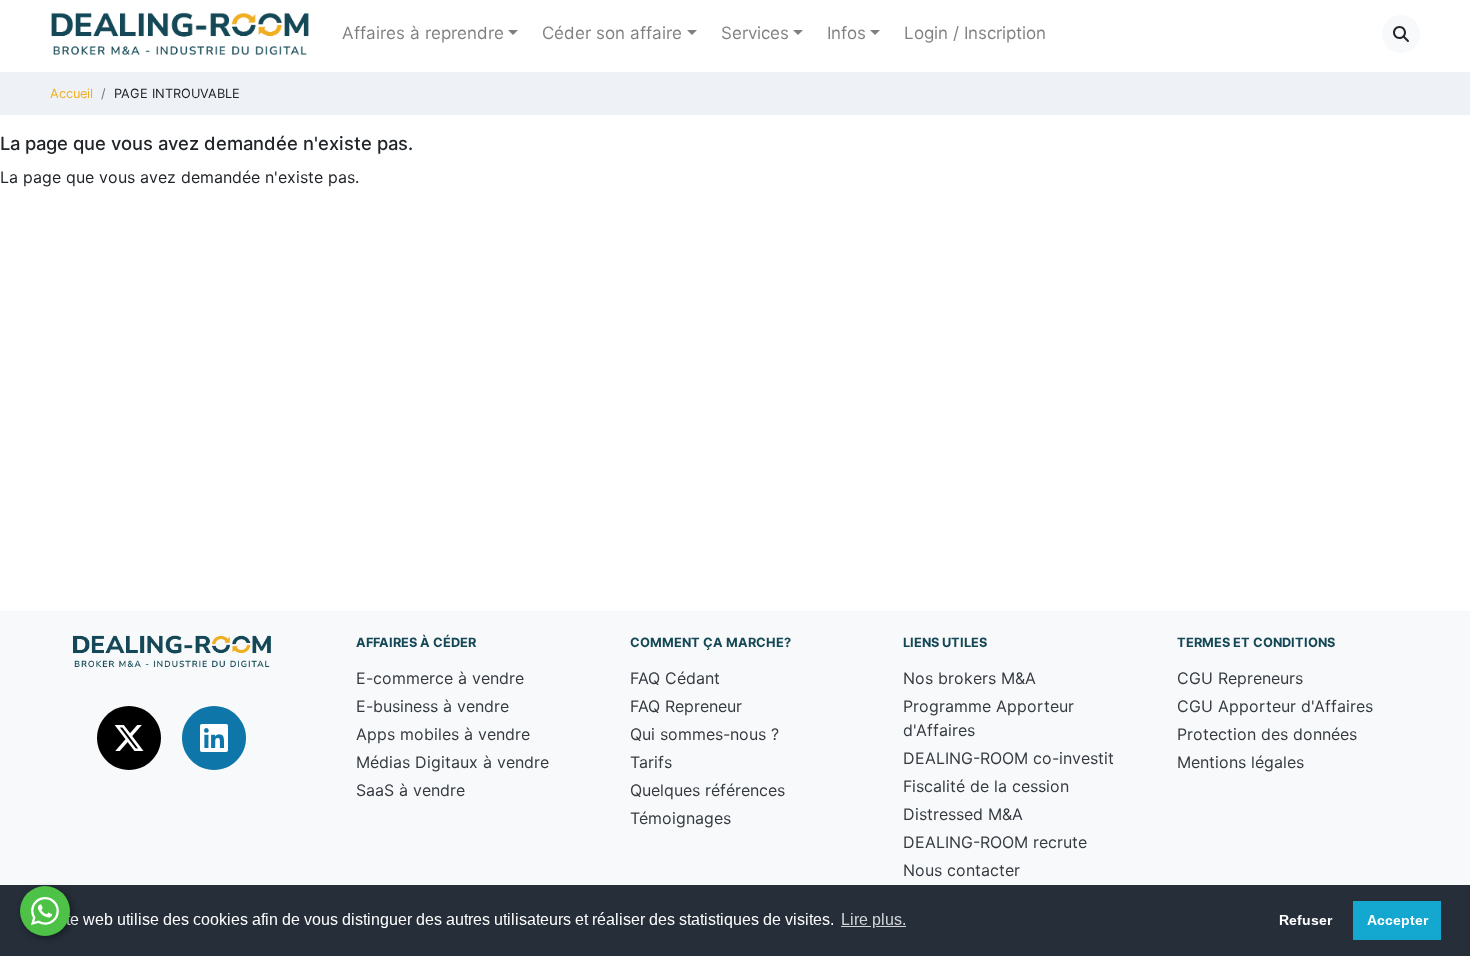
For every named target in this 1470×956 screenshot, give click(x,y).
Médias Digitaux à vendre (452, 762)
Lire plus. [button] (873, 919)
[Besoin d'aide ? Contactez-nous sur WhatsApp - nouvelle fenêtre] (45, 911)
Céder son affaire (612, 33)
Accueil (71, 93)
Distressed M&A (963, 814)
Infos (846, 33)
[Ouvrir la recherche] (1401, 34)
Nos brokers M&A (969, 678)
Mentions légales (1240, 762)
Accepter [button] (1397, 920)
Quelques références (707, 790)
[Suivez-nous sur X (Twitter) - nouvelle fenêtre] (131, 737)
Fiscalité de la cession (986, 786)
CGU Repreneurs (1240, 678)
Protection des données (1267, 734)
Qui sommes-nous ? (704, 734)
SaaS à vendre (410, 790)
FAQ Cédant (675, 678)
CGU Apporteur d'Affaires (1275, 706)
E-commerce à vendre (440, 678)
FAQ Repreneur (686, 706)
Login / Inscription (975, 33)
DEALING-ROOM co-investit (1008, 758)
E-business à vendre (432, 706)
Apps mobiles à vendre (443, 734)
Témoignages (680, 818)
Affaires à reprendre (423, 33)
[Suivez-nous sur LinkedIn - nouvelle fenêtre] (214, 737)
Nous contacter (961, 870)
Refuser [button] (1305, 920)
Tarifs (651, 762)
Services (755, 33)
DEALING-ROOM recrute (995, 842)
